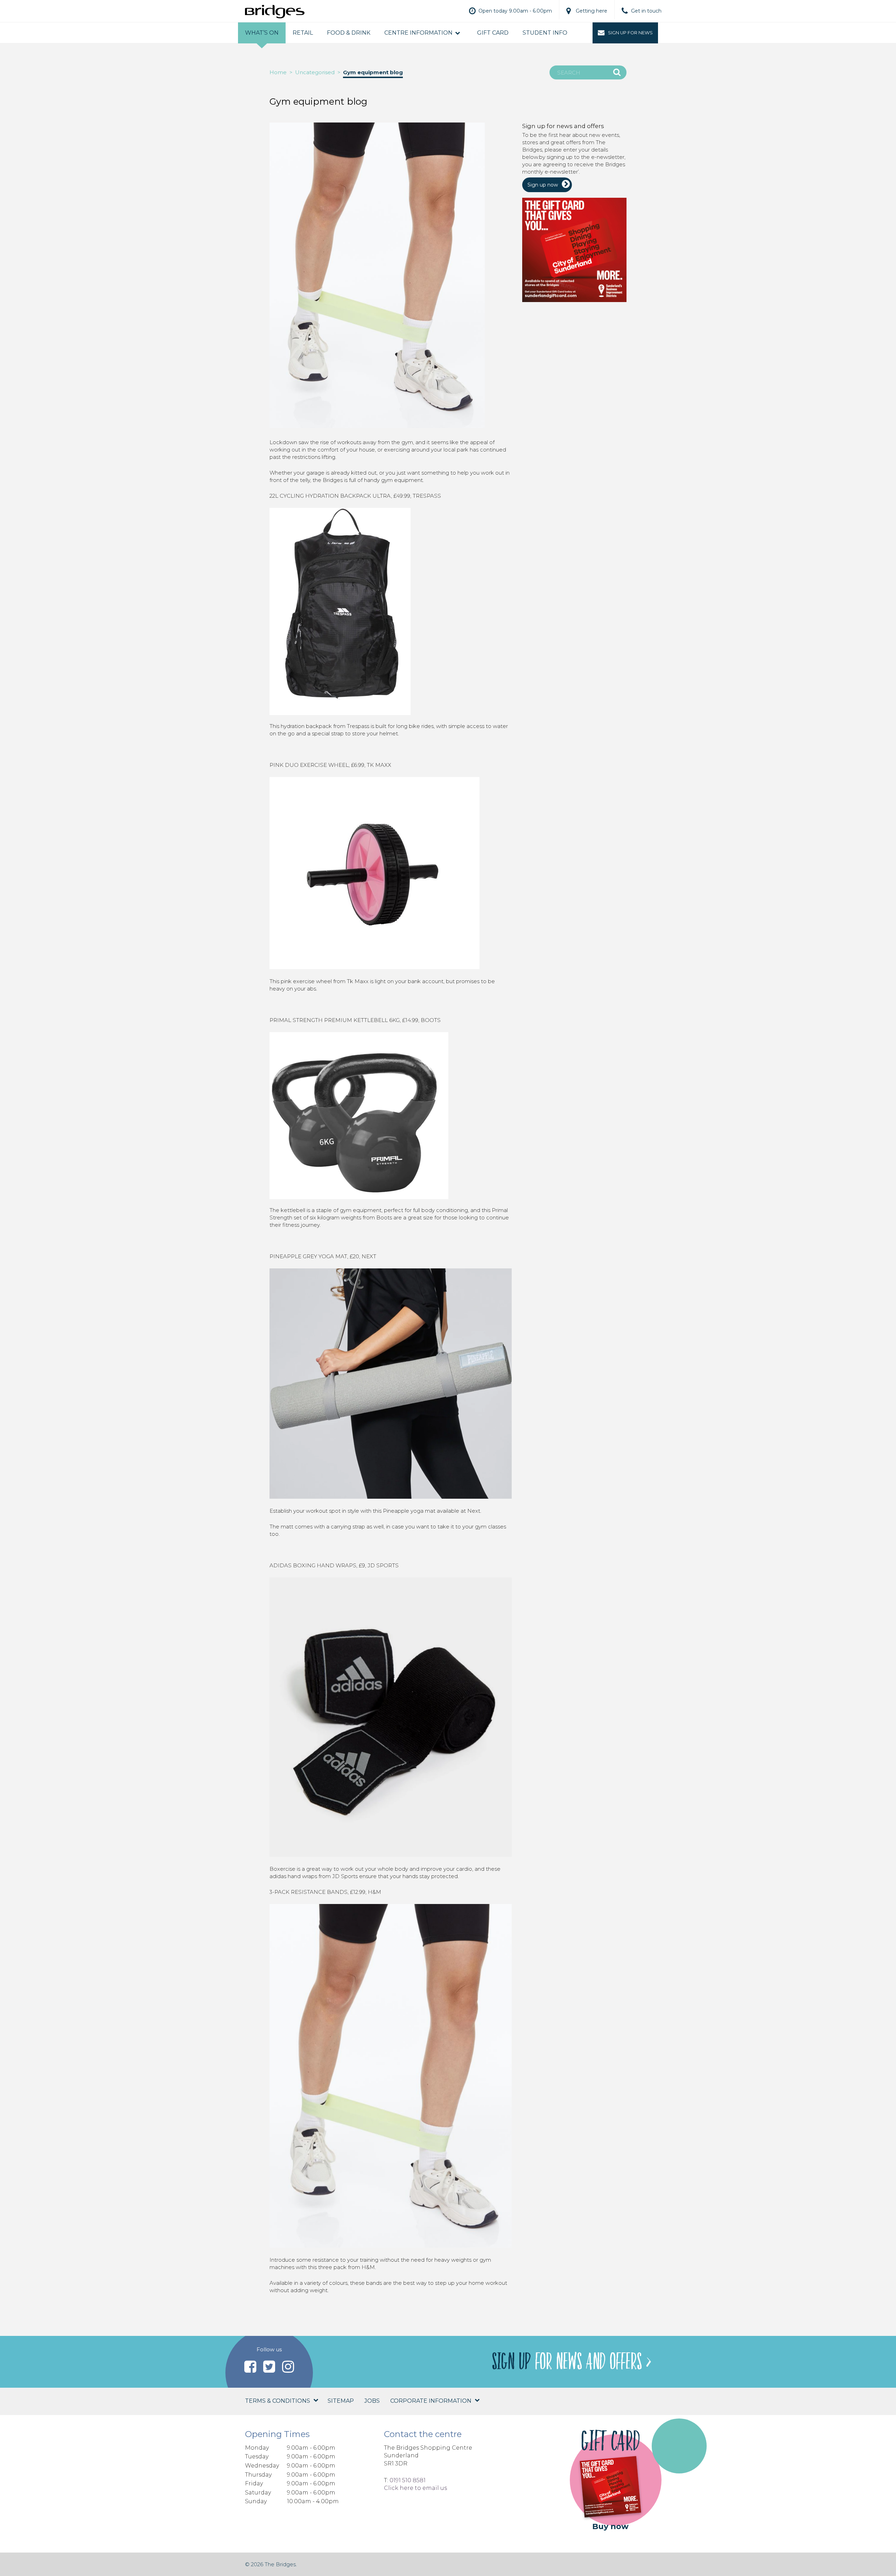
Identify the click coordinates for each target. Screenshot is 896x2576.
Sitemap (341, 2401)
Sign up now (543, 185)
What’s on (262, 33)
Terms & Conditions (278, 2401)
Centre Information (418, 33)
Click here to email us (415, 2488)
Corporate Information (431, 2401)
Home (278, 72)
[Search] (617, 72)
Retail (303, 33)
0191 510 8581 (408, 2480)
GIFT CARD (493, 33)
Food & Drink (349, 33)
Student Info (545, 33)
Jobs (372, 2401)
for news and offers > (571, 2362)
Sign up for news (630, 33)
